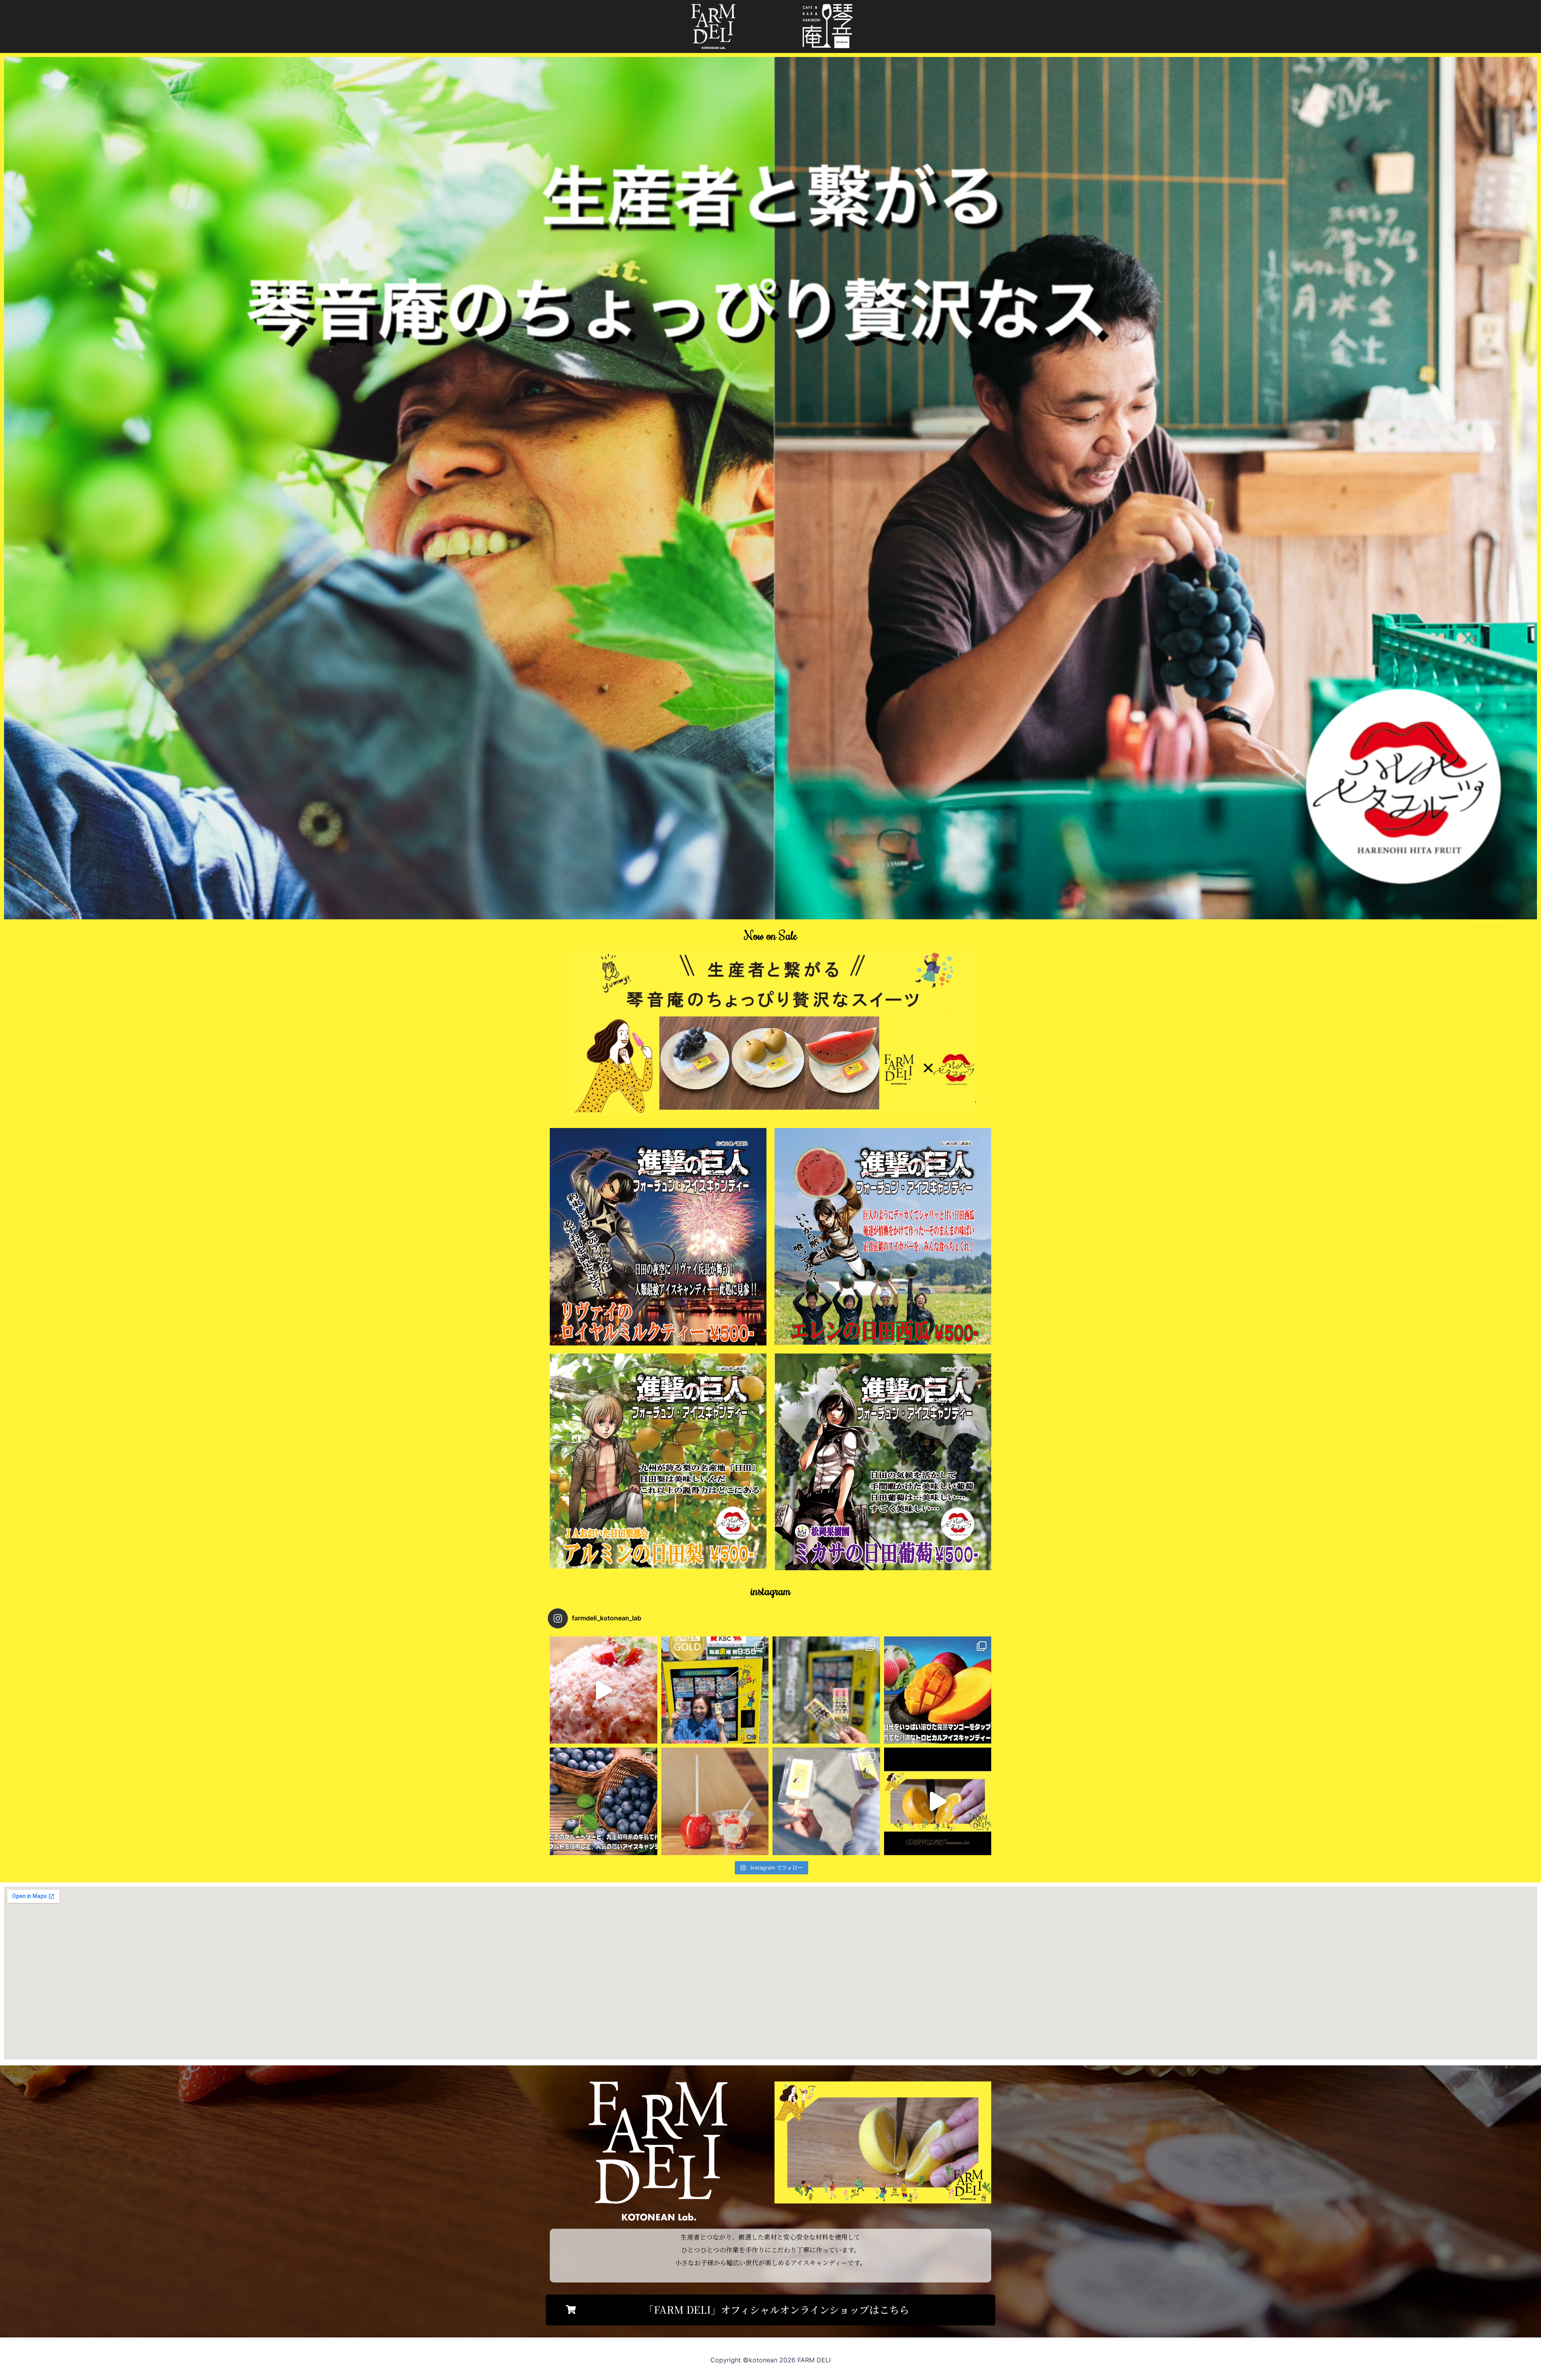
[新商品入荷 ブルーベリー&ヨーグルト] (604, 1801)
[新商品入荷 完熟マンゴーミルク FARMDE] (938, 1690)
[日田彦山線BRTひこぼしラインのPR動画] (604, 1690)
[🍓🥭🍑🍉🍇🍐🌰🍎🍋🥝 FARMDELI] (826, 1801)
